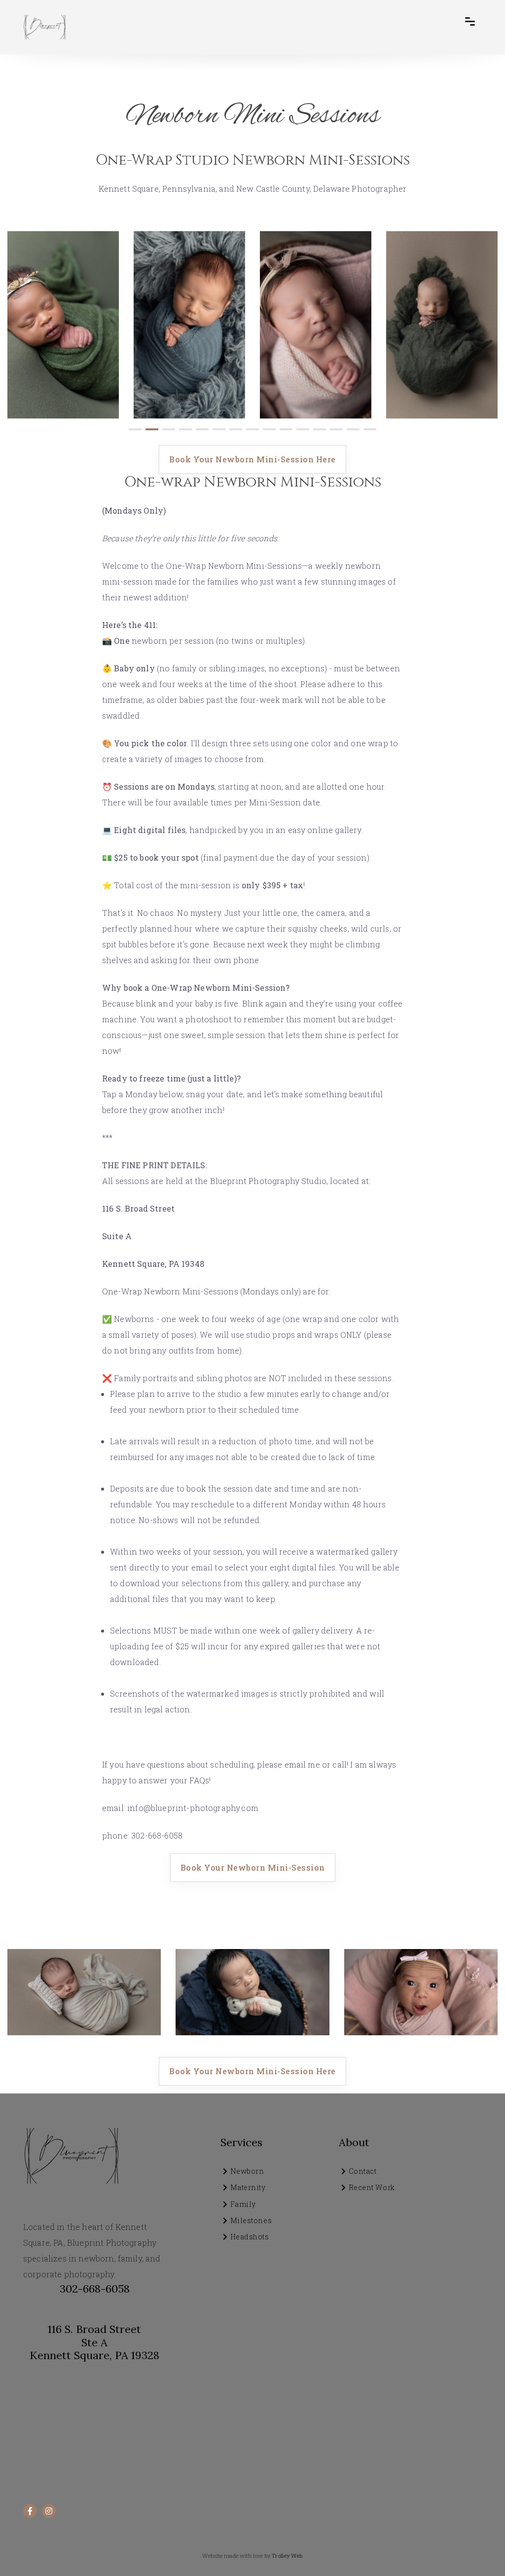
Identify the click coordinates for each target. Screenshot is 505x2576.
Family (243, 2204)
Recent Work (372, 2187)
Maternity (248, 2187)
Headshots (250, 2237)
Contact (362, 2171)
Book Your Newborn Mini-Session (253, 1867)
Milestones (251, 2220)
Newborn (247, 2171)
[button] (135, 429)
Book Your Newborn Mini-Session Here (252, 459)
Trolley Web (287, 2556)
